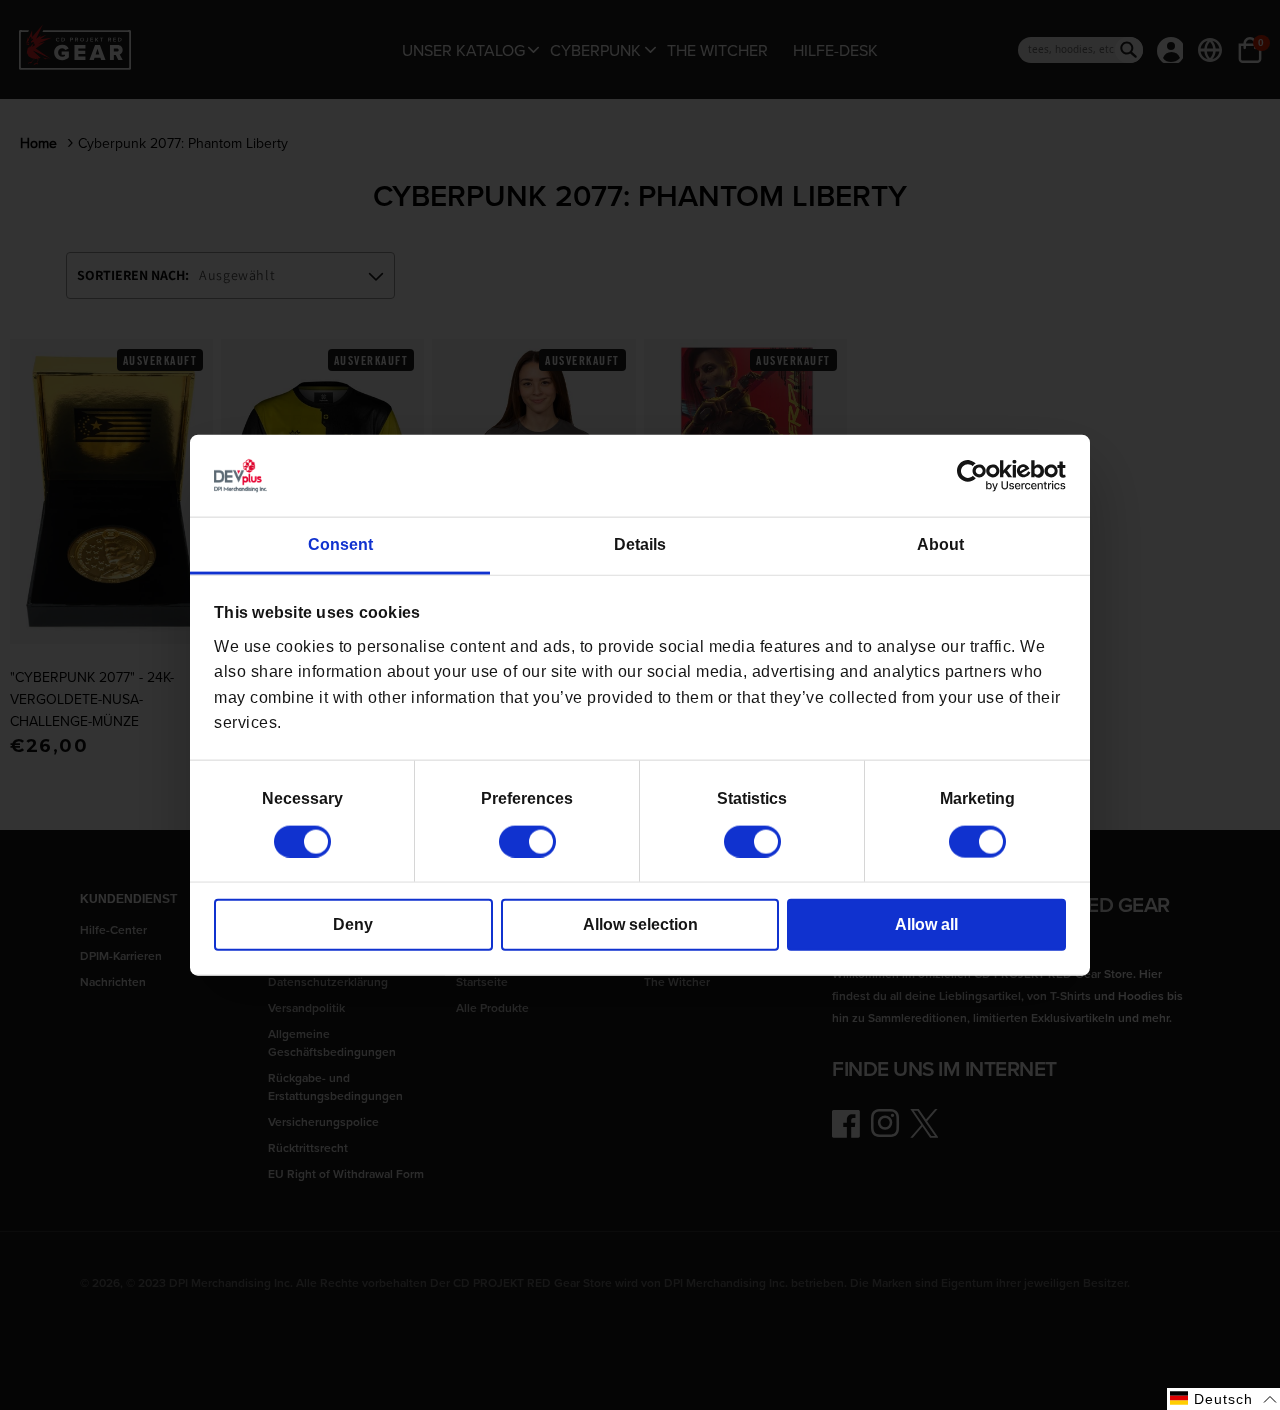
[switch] (527, 841)
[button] (1223, 1399)
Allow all (926, 923)
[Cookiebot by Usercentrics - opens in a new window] (978, 476)
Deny (353, 923)
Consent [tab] (340, 544)
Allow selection (640, 923)
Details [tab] (640, 544)
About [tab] (940, 544)
